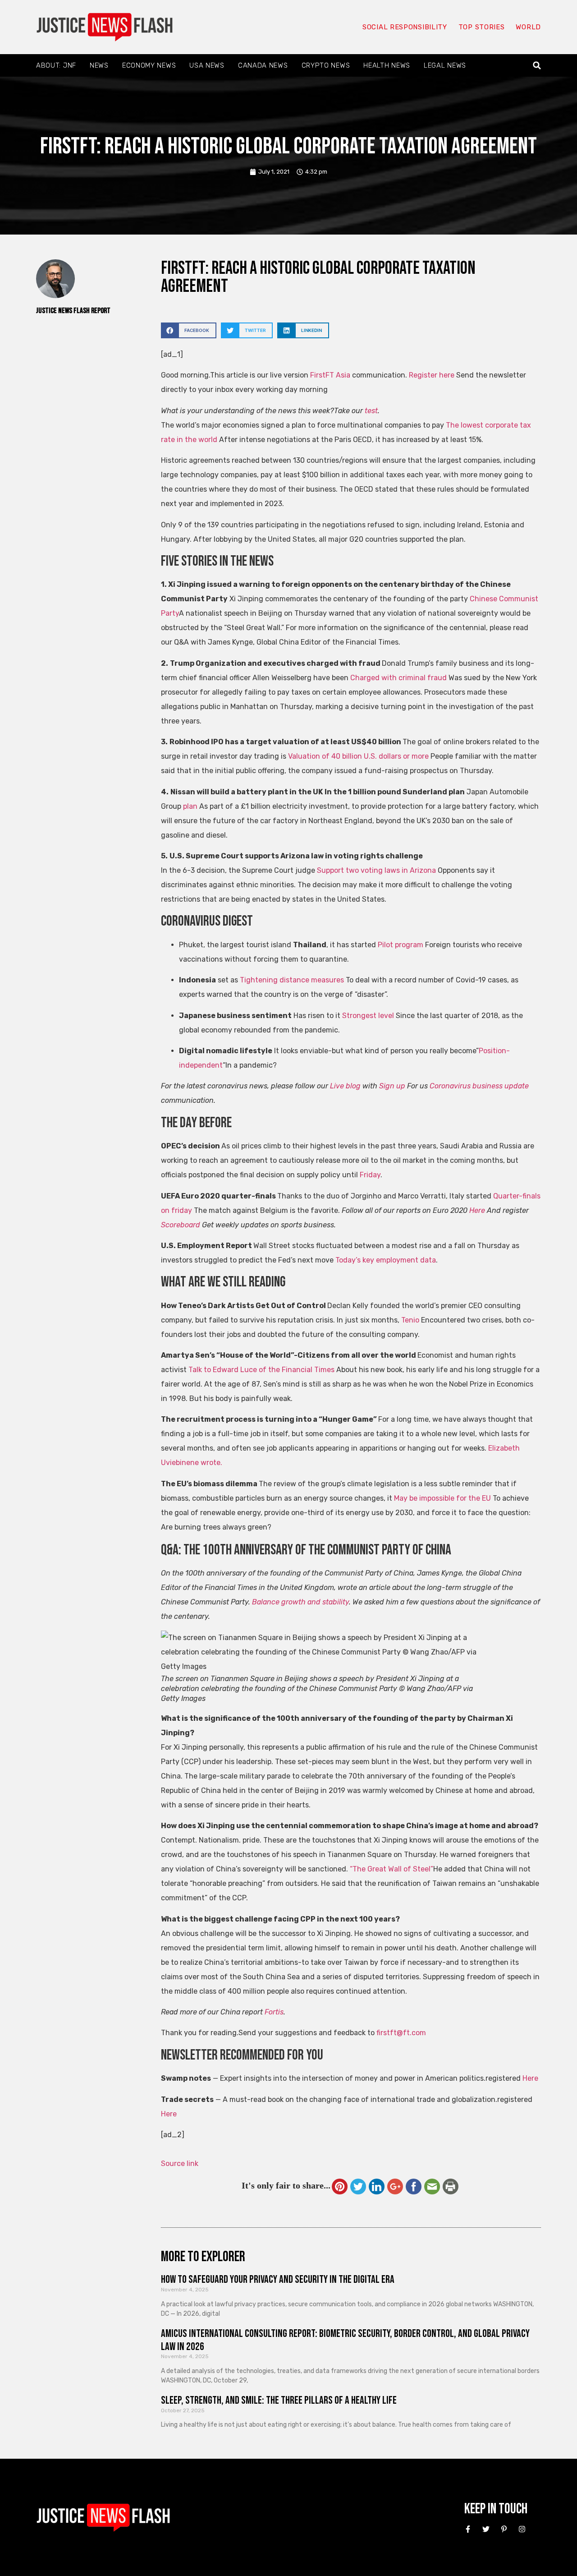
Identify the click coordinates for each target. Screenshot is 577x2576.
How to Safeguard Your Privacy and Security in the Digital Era (278, 2279)
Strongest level (367, 1016)
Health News (387, 65)
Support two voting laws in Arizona (377, 870)
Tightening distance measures (292, 980)
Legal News (445, 65)
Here (530, 2078)
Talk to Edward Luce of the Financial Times (261, 1370)
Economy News (149, 65)
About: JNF (56, 65)
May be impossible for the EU (442, 1498)
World (528, 27)
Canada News (263, 65)
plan (190, 806)
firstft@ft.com (401, 2033)
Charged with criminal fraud (398, 678)
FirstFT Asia (330, 375)
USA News (207, 65)
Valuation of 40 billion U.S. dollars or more (358, 756)
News (99, 65)
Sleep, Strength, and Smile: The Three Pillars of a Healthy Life (279, 2400)
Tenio (410, 1320)
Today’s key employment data (386, 1260)
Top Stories (482, 27)
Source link (180, 2164)
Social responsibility (405, 27)
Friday (370, 1175)
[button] (537, 66)
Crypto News (326, 65)
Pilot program (401, 945)
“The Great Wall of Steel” (392, 1869)
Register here (432, 375)
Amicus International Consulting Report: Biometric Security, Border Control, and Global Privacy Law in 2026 (345, 2340)
